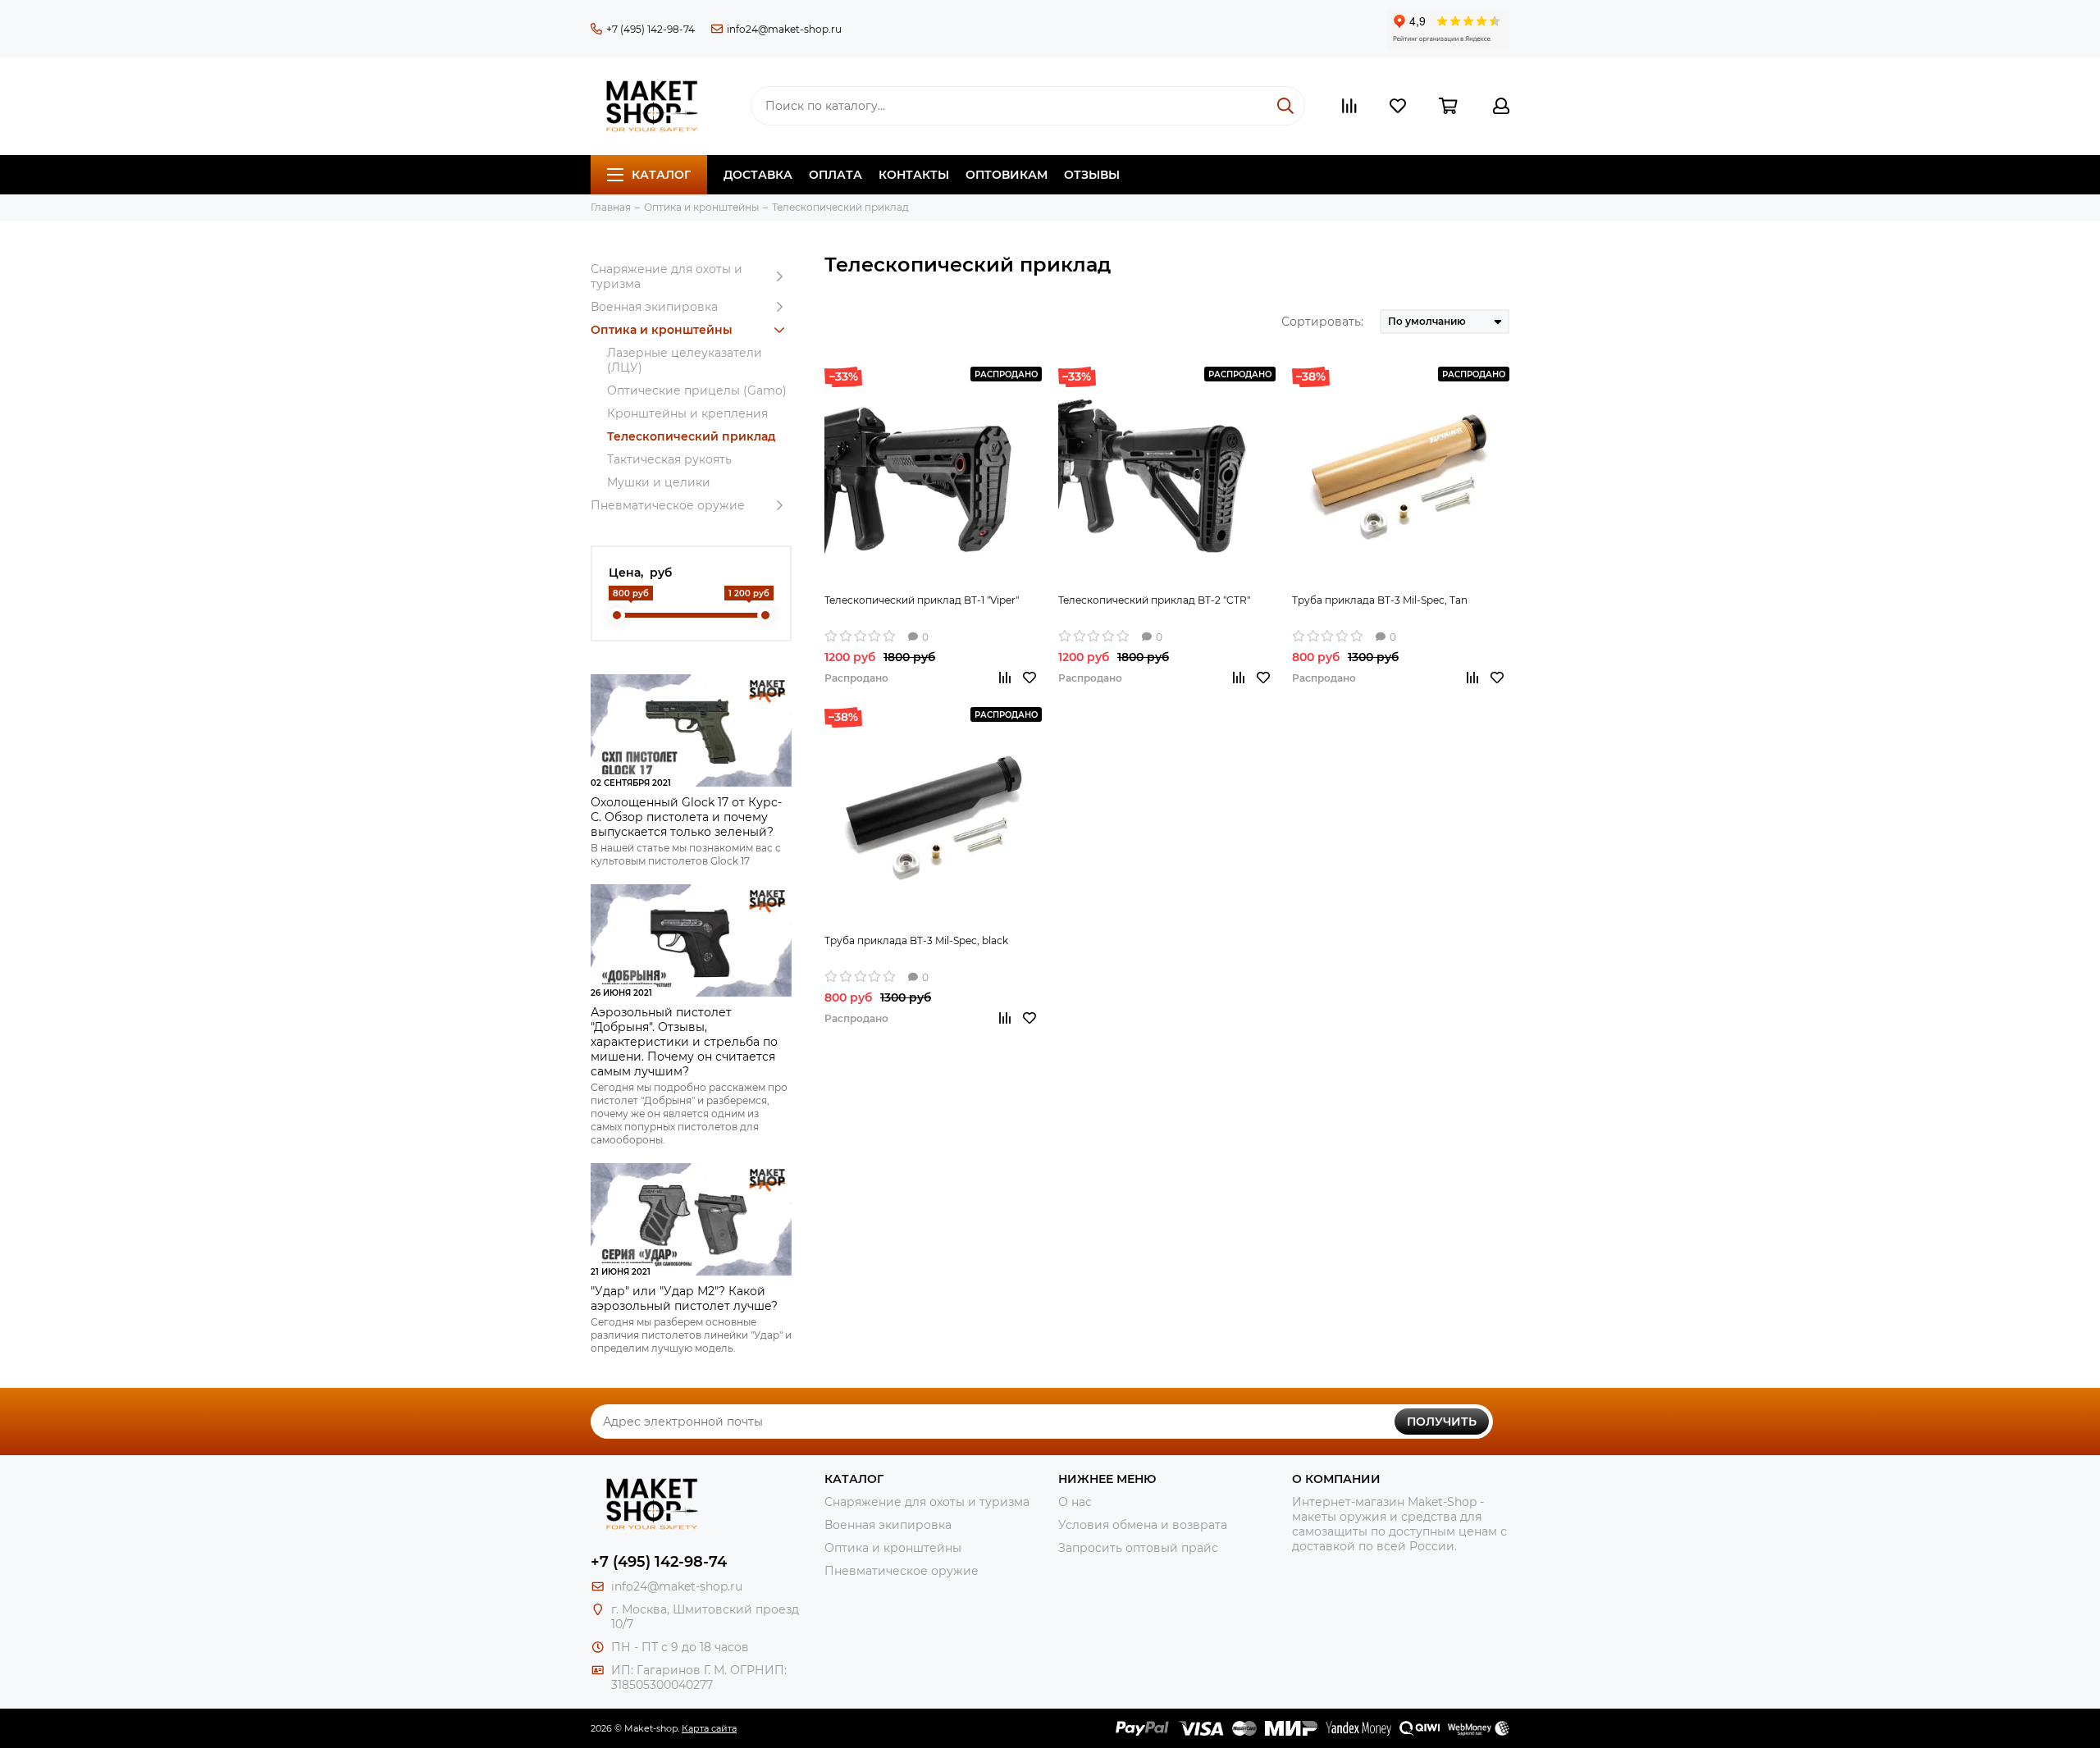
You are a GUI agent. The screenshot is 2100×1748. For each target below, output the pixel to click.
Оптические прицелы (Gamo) (697, 390)
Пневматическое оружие (668, 505)
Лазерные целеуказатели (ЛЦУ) (685, 360)
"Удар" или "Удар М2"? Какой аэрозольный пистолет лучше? (684, 1298)
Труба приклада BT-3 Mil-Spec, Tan (1380, 600)
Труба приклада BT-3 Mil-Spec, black (916, 940)
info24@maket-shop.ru (784, 29)
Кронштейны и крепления (687, 413)
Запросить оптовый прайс (1138, 1548)
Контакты (914, 175)
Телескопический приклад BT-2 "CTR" (1154, 600)
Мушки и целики (659, 482)
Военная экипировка (654, 307)
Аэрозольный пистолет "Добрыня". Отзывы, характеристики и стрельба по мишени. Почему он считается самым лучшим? (684, 1042)
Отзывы (1092, 175)
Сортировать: (1322, 322)
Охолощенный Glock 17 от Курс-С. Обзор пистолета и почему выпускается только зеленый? (686, 817)
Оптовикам (1007, 175)
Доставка (758, 175)
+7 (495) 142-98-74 (651, 29)
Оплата (835, 175)
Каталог (661, 175)
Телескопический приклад (692, 436)
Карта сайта (709, 1728)
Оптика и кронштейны (662, 330)
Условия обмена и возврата (1143, 1525)
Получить (1442, 1422)
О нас (1075, 1502)
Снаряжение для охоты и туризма (667, 276)
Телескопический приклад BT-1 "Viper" (922, 600)
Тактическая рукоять (669, 459)
